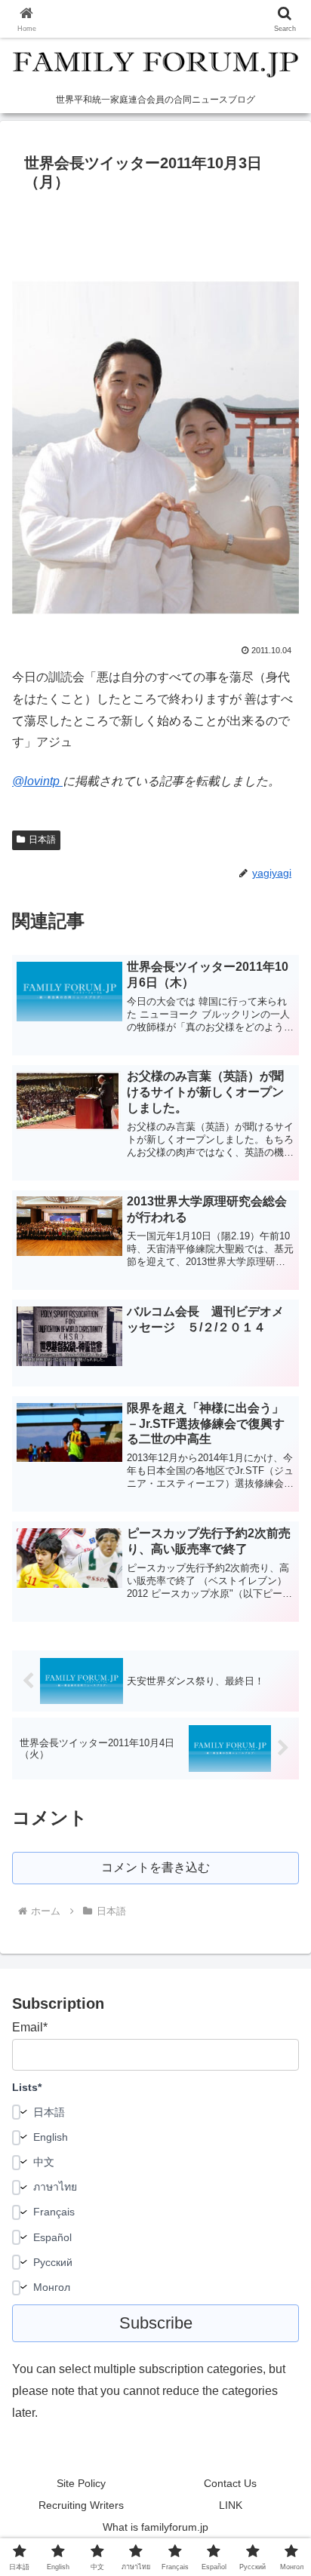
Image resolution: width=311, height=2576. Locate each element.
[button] (280, 2076)
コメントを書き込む (155, 1867)
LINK (231, 2505)
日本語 (42, 840)
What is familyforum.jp (155, 2527)
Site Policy (81, 2483)
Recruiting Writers (81, 2505)
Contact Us (230, 2483)
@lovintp (37, 781)
